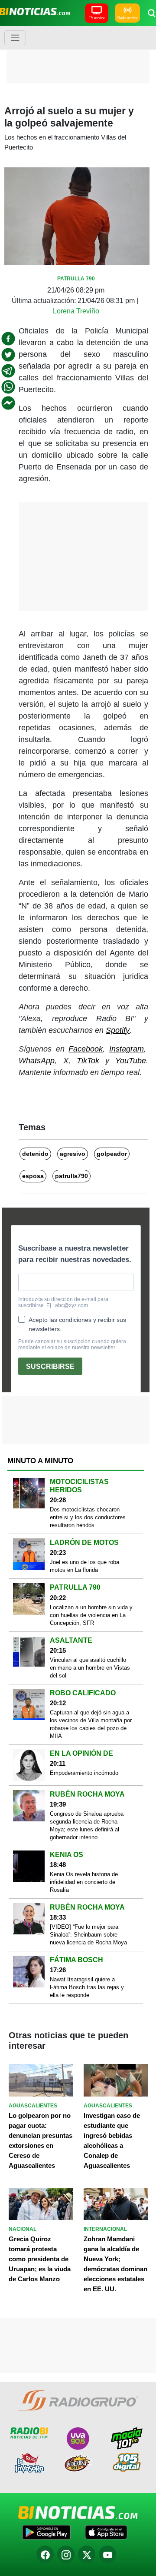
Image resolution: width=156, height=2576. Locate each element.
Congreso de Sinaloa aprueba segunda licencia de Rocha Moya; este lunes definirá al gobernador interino (87, 1825)
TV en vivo (97, 18)
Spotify (118, 1030)
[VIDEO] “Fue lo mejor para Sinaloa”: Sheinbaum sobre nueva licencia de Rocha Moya (88, 1935)
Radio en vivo (127, 18)
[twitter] (8, 355)
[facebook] (8, 339)
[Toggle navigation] (15, 38)
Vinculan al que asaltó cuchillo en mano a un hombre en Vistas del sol (90, 1668)
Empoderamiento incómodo (84, 1773)
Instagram (127, 1049)
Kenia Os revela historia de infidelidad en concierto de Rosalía (84, 1882)
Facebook (86, 1049)
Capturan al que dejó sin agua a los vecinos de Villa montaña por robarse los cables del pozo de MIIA (91, 1724)
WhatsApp (37, 1061)
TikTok (88, 1061)
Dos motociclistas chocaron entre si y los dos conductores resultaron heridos (88, 1517)
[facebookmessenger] (8, 403)
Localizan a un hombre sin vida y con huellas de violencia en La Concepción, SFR (91, 1615)
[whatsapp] (8, 387)
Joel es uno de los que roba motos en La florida (84, 1566)
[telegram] (8, 371)
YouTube (131, 1061)
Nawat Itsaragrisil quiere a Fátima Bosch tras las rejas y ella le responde (87, 1987)
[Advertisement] (80, 54)
